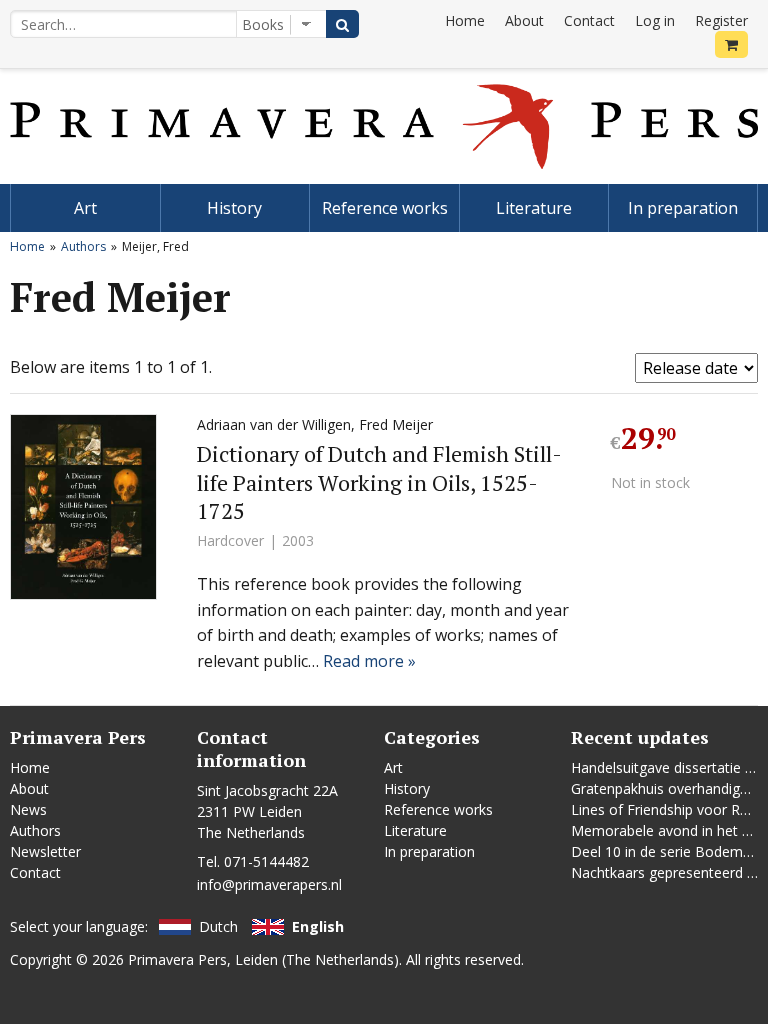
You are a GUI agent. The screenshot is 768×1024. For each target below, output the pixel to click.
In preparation (683, 208)
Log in (655, 20)
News (28, 809)
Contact (589, 20)
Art (85, 208)
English (318, 926)
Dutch (218, 926)
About (524, 20)
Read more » (369, 661)
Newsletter (45, 851)
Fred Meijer (396, 424)
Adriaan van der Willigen (274, 424)
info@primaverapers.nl (269, 884)
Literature (534, 208)
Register (721, 20)
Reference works (385, 208)
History (234, 208)
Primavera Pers (177, 959)
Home (465, 20)
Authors (83, 246)
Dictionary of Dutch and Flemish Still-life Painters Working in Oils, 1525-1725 (379, 482)
